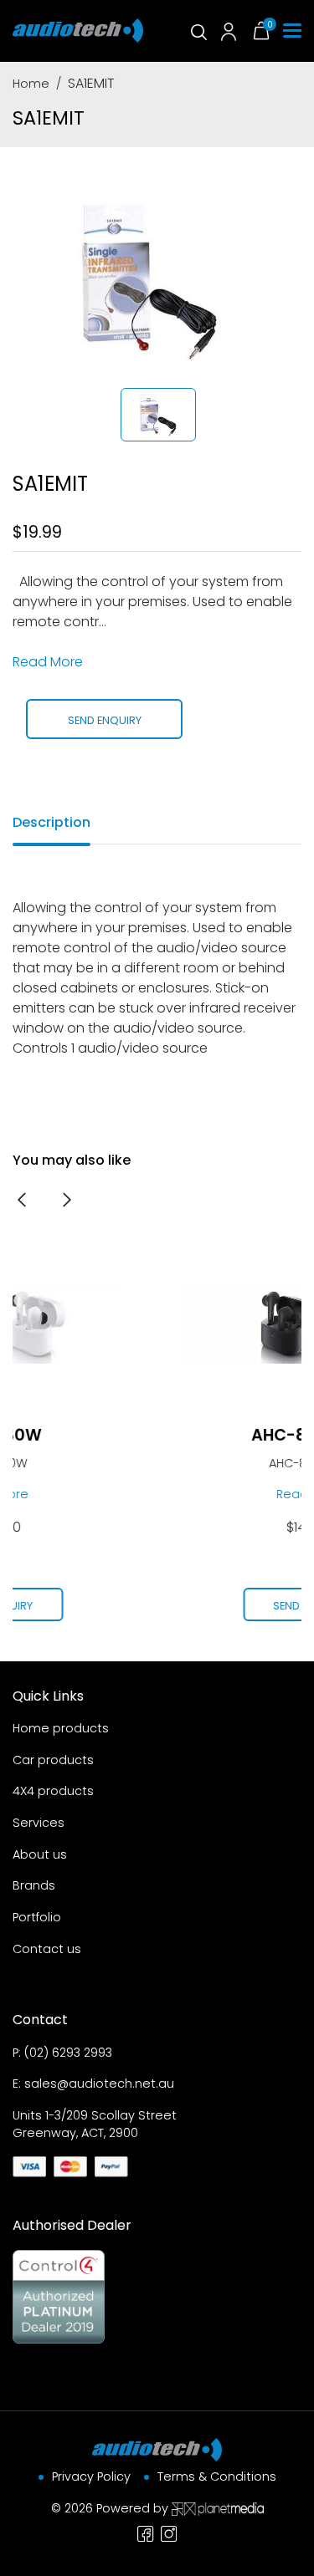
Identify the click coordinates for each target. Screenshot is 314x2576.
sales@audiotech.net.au (99, 2084)
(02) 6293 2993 (68, 2053)
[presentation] (22, 1199)
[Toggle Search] (198, 31)
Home (31, 84)
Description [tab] (51, 822)
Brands (34, 1885)
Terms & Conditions (217, 2477)
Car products (53, 1760)
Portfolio (37, 1917)
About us (40, 1854)
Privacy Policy (91, 2477)
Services (39, 1823)
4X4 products (53, 1791)
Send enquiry (105, 720)
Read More (48, 662)
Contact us (47, 1949)
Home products (61, 1728)
